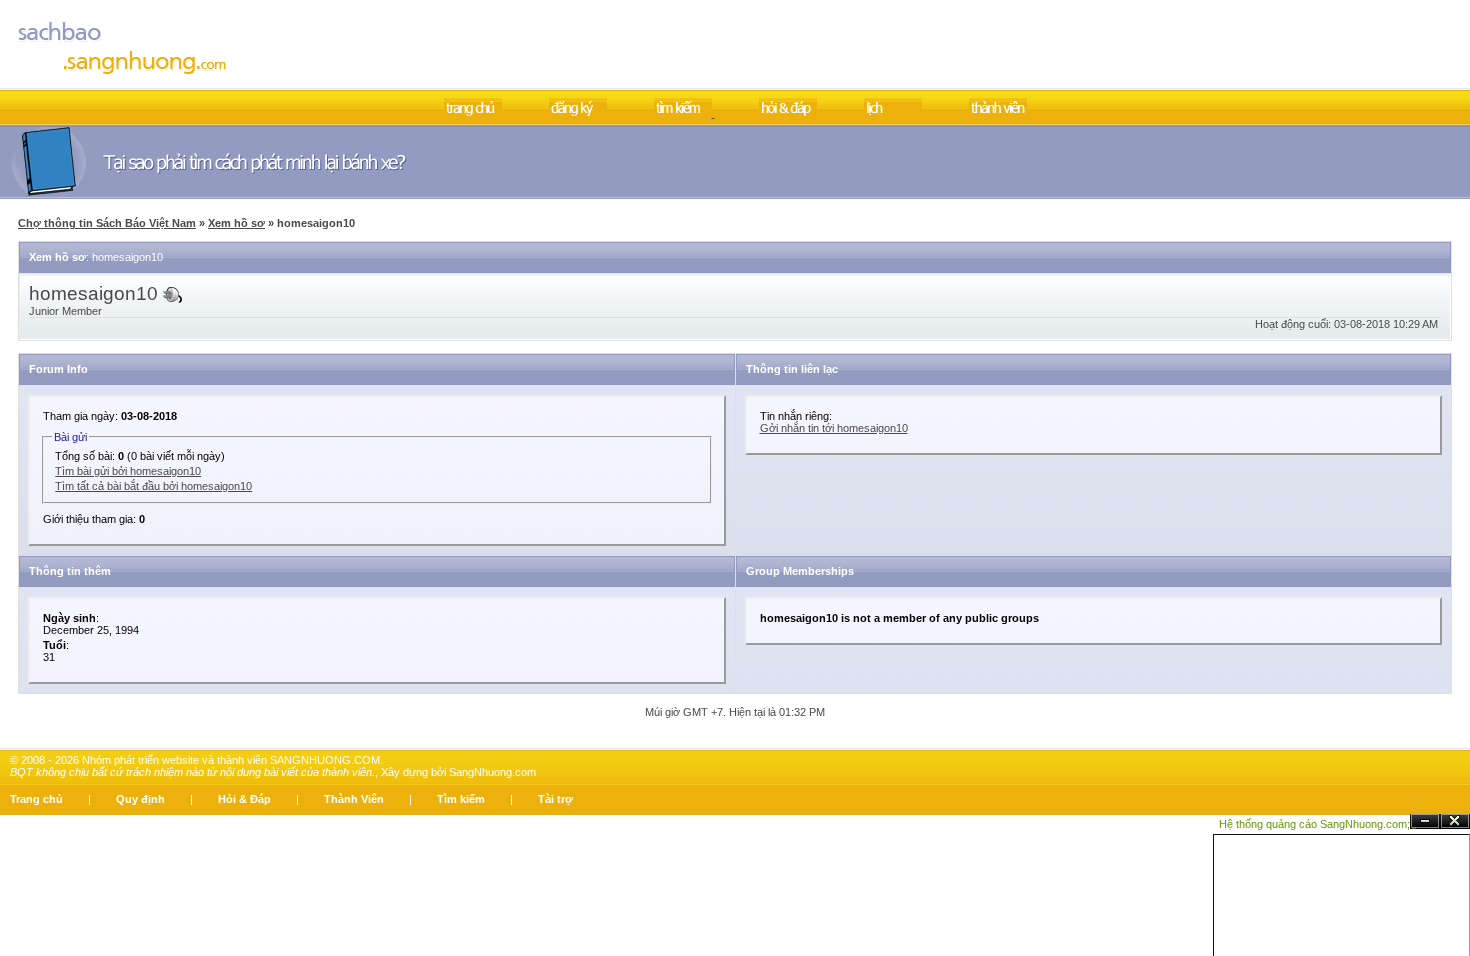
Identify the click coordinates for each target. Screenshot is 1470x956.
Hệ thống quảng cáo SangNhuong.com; (1314, 824)
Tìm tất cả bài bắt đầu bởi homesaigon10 (153, 486)
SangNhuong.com (492, 772)
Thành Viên (354, 799)
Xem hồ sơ (236, 223)
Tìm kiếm (461, 799)
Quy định (140, 799)
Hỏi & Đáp (244, 799)
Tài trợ (555, 799)
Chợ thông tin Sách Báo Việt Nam (107, 223)
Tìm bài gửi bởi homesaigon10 (128, 471)
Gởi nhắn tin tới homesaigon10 (834, 428)
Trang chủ (36, 799)
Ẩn (1425, 821)
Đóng (1455, 821)
